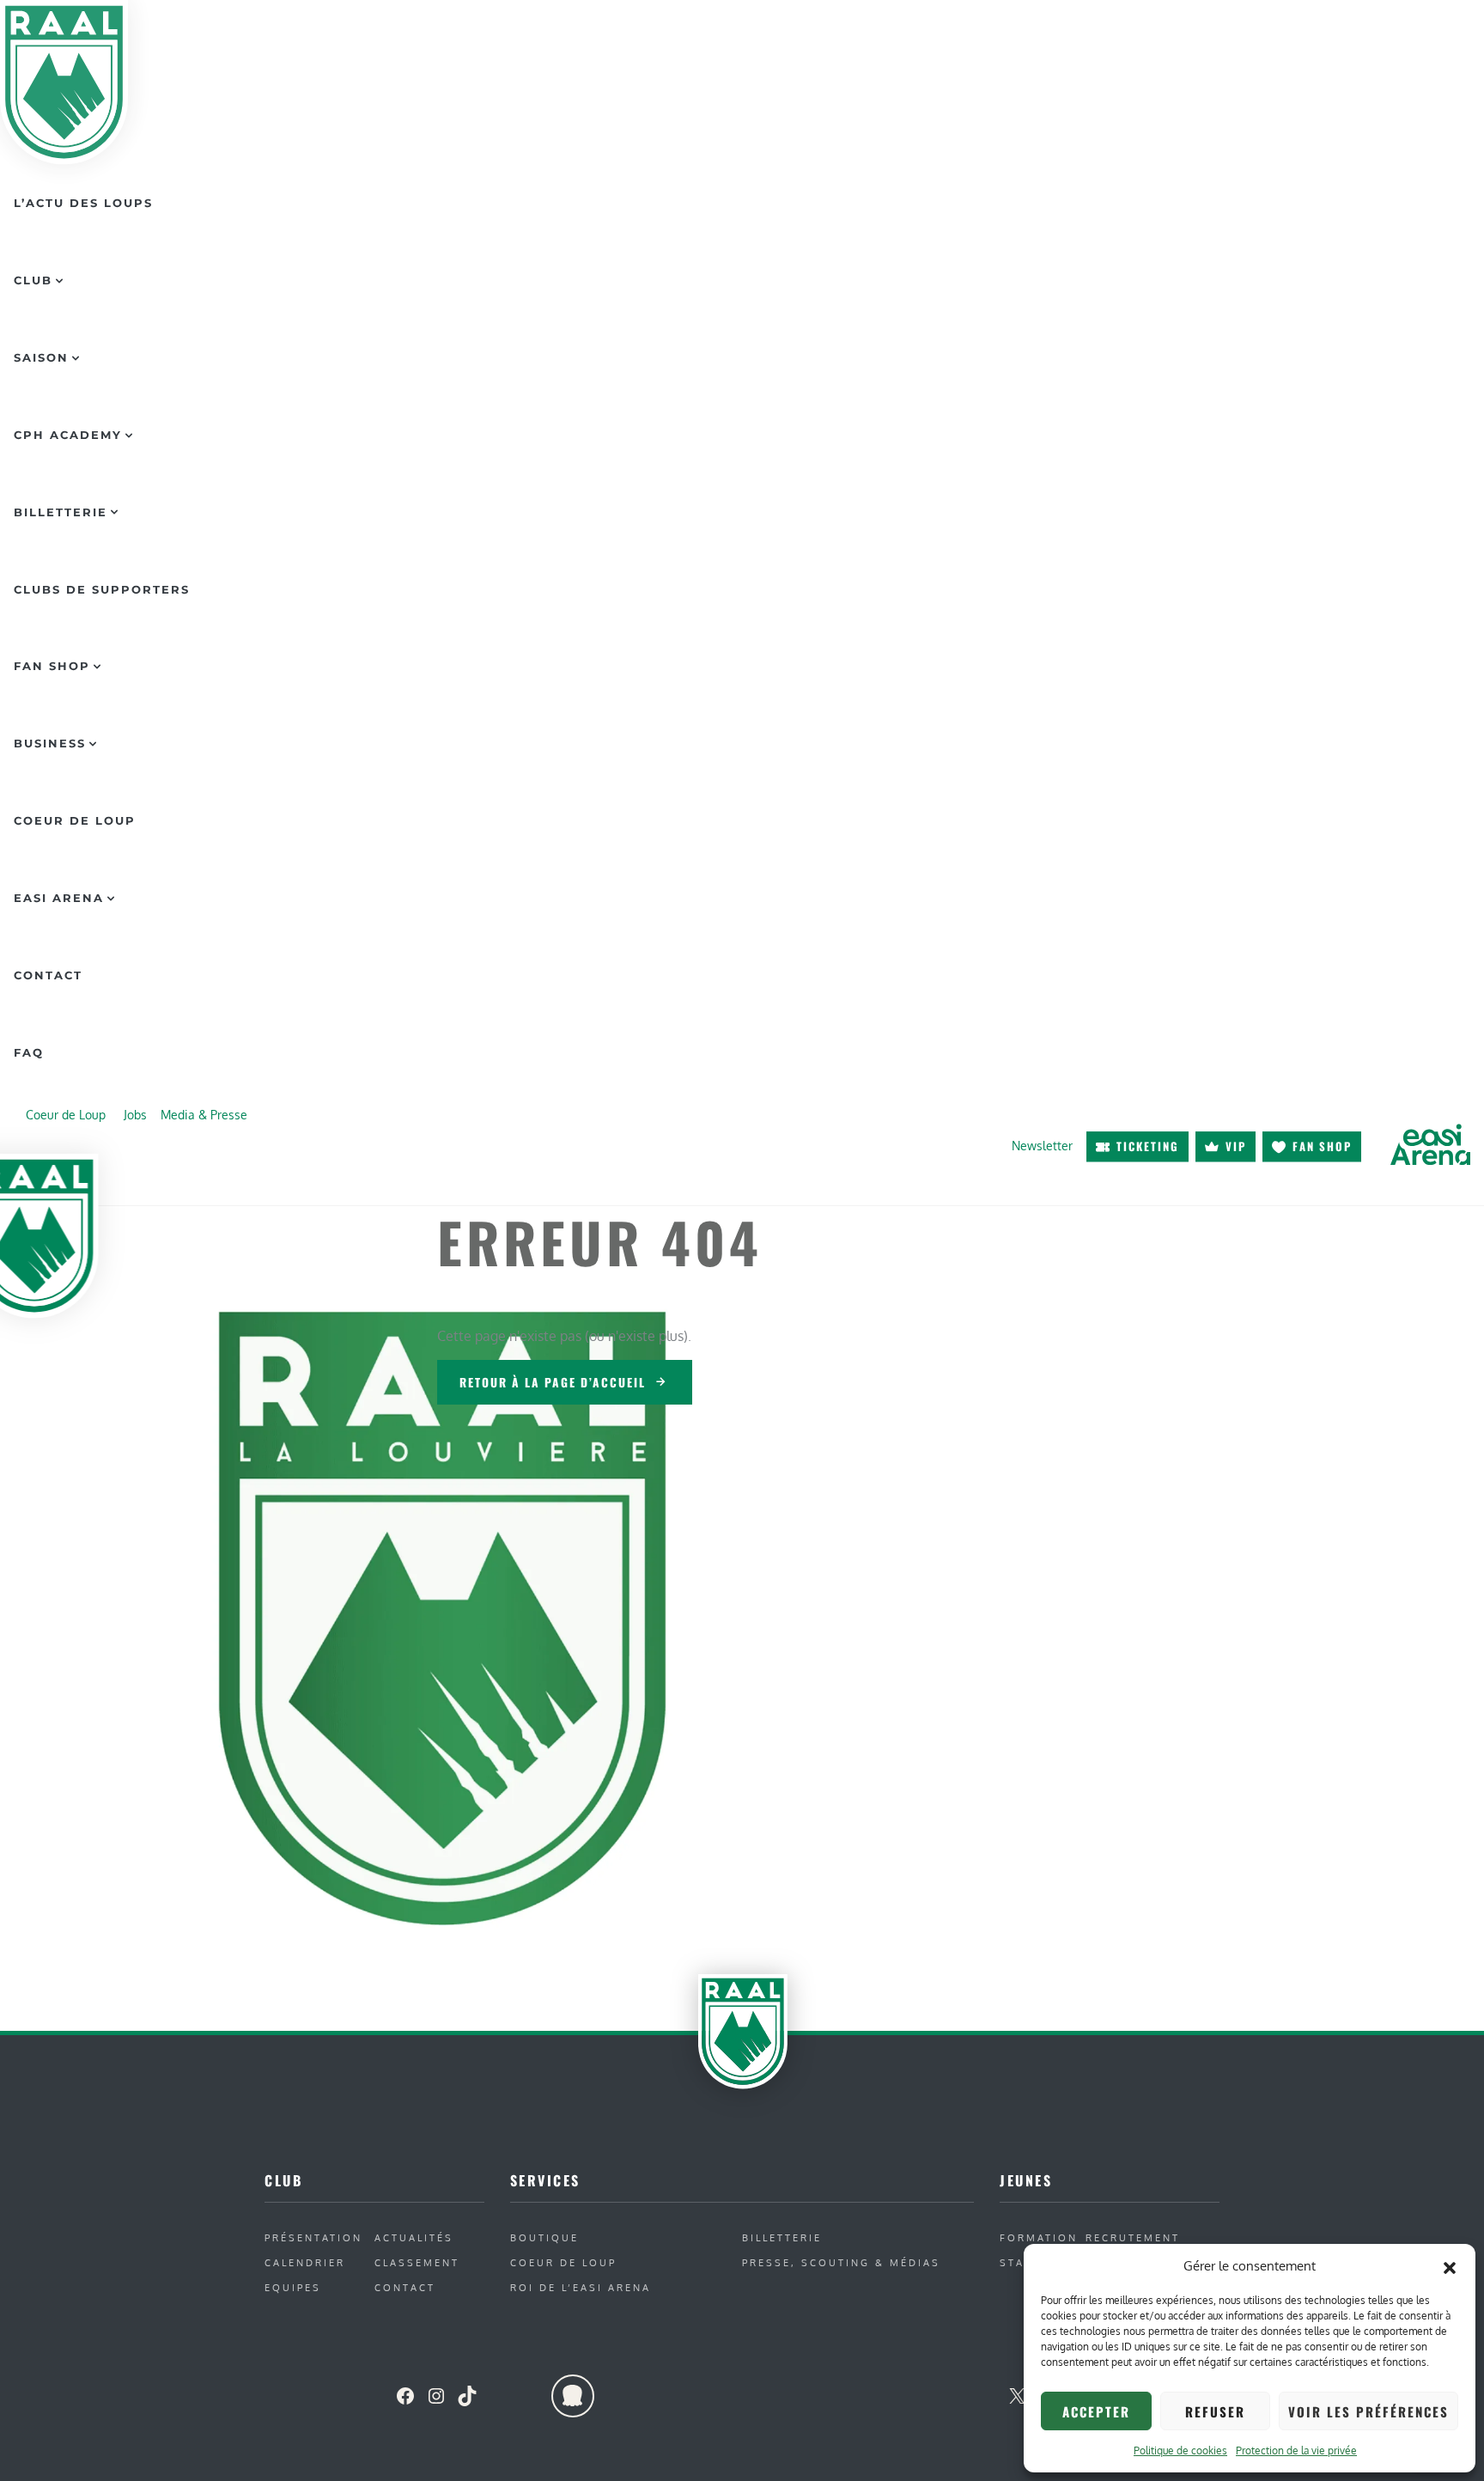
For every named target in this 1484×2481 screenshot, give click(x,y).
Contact (48, 975)
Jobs (135, 1114)
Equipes (293, 2287)
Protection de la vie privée (1296, 2451)
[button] (1450, 2266)
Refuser (1215, 2411)
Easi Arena (59, 898)
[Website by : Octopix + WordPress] (573, 2396)
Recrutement (1133, 2237)
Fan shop (1322, 1146)
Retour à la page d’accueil (553, 1382)
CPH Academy (68, 435)
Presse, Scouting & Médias (841, 2262)
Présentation (313, 2237)
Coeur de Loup (75, 820)
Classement (417, 2262)
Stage (1021, 2262)
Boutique (544, 2237)
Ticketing (1148, 1146)
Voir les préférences (1368, 2411)
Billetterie (61, 512)
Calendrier (305, 2262)
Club (33, 280)
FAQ (29, 1052)
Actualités (414, 2237)
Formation (1039, 2237)
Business (50, 743)
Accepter (1096, 2411)
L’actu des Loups (83, 203)
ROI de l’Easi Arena (581, 2287)
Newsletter (1042, 1146)
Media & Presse (204, 1114)
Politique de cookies (1180, 2451)
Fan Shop (52, 666)
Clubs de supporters (102, 589)
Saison (41, 357)
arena (1430, 1145)
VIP (1236, 1146)
